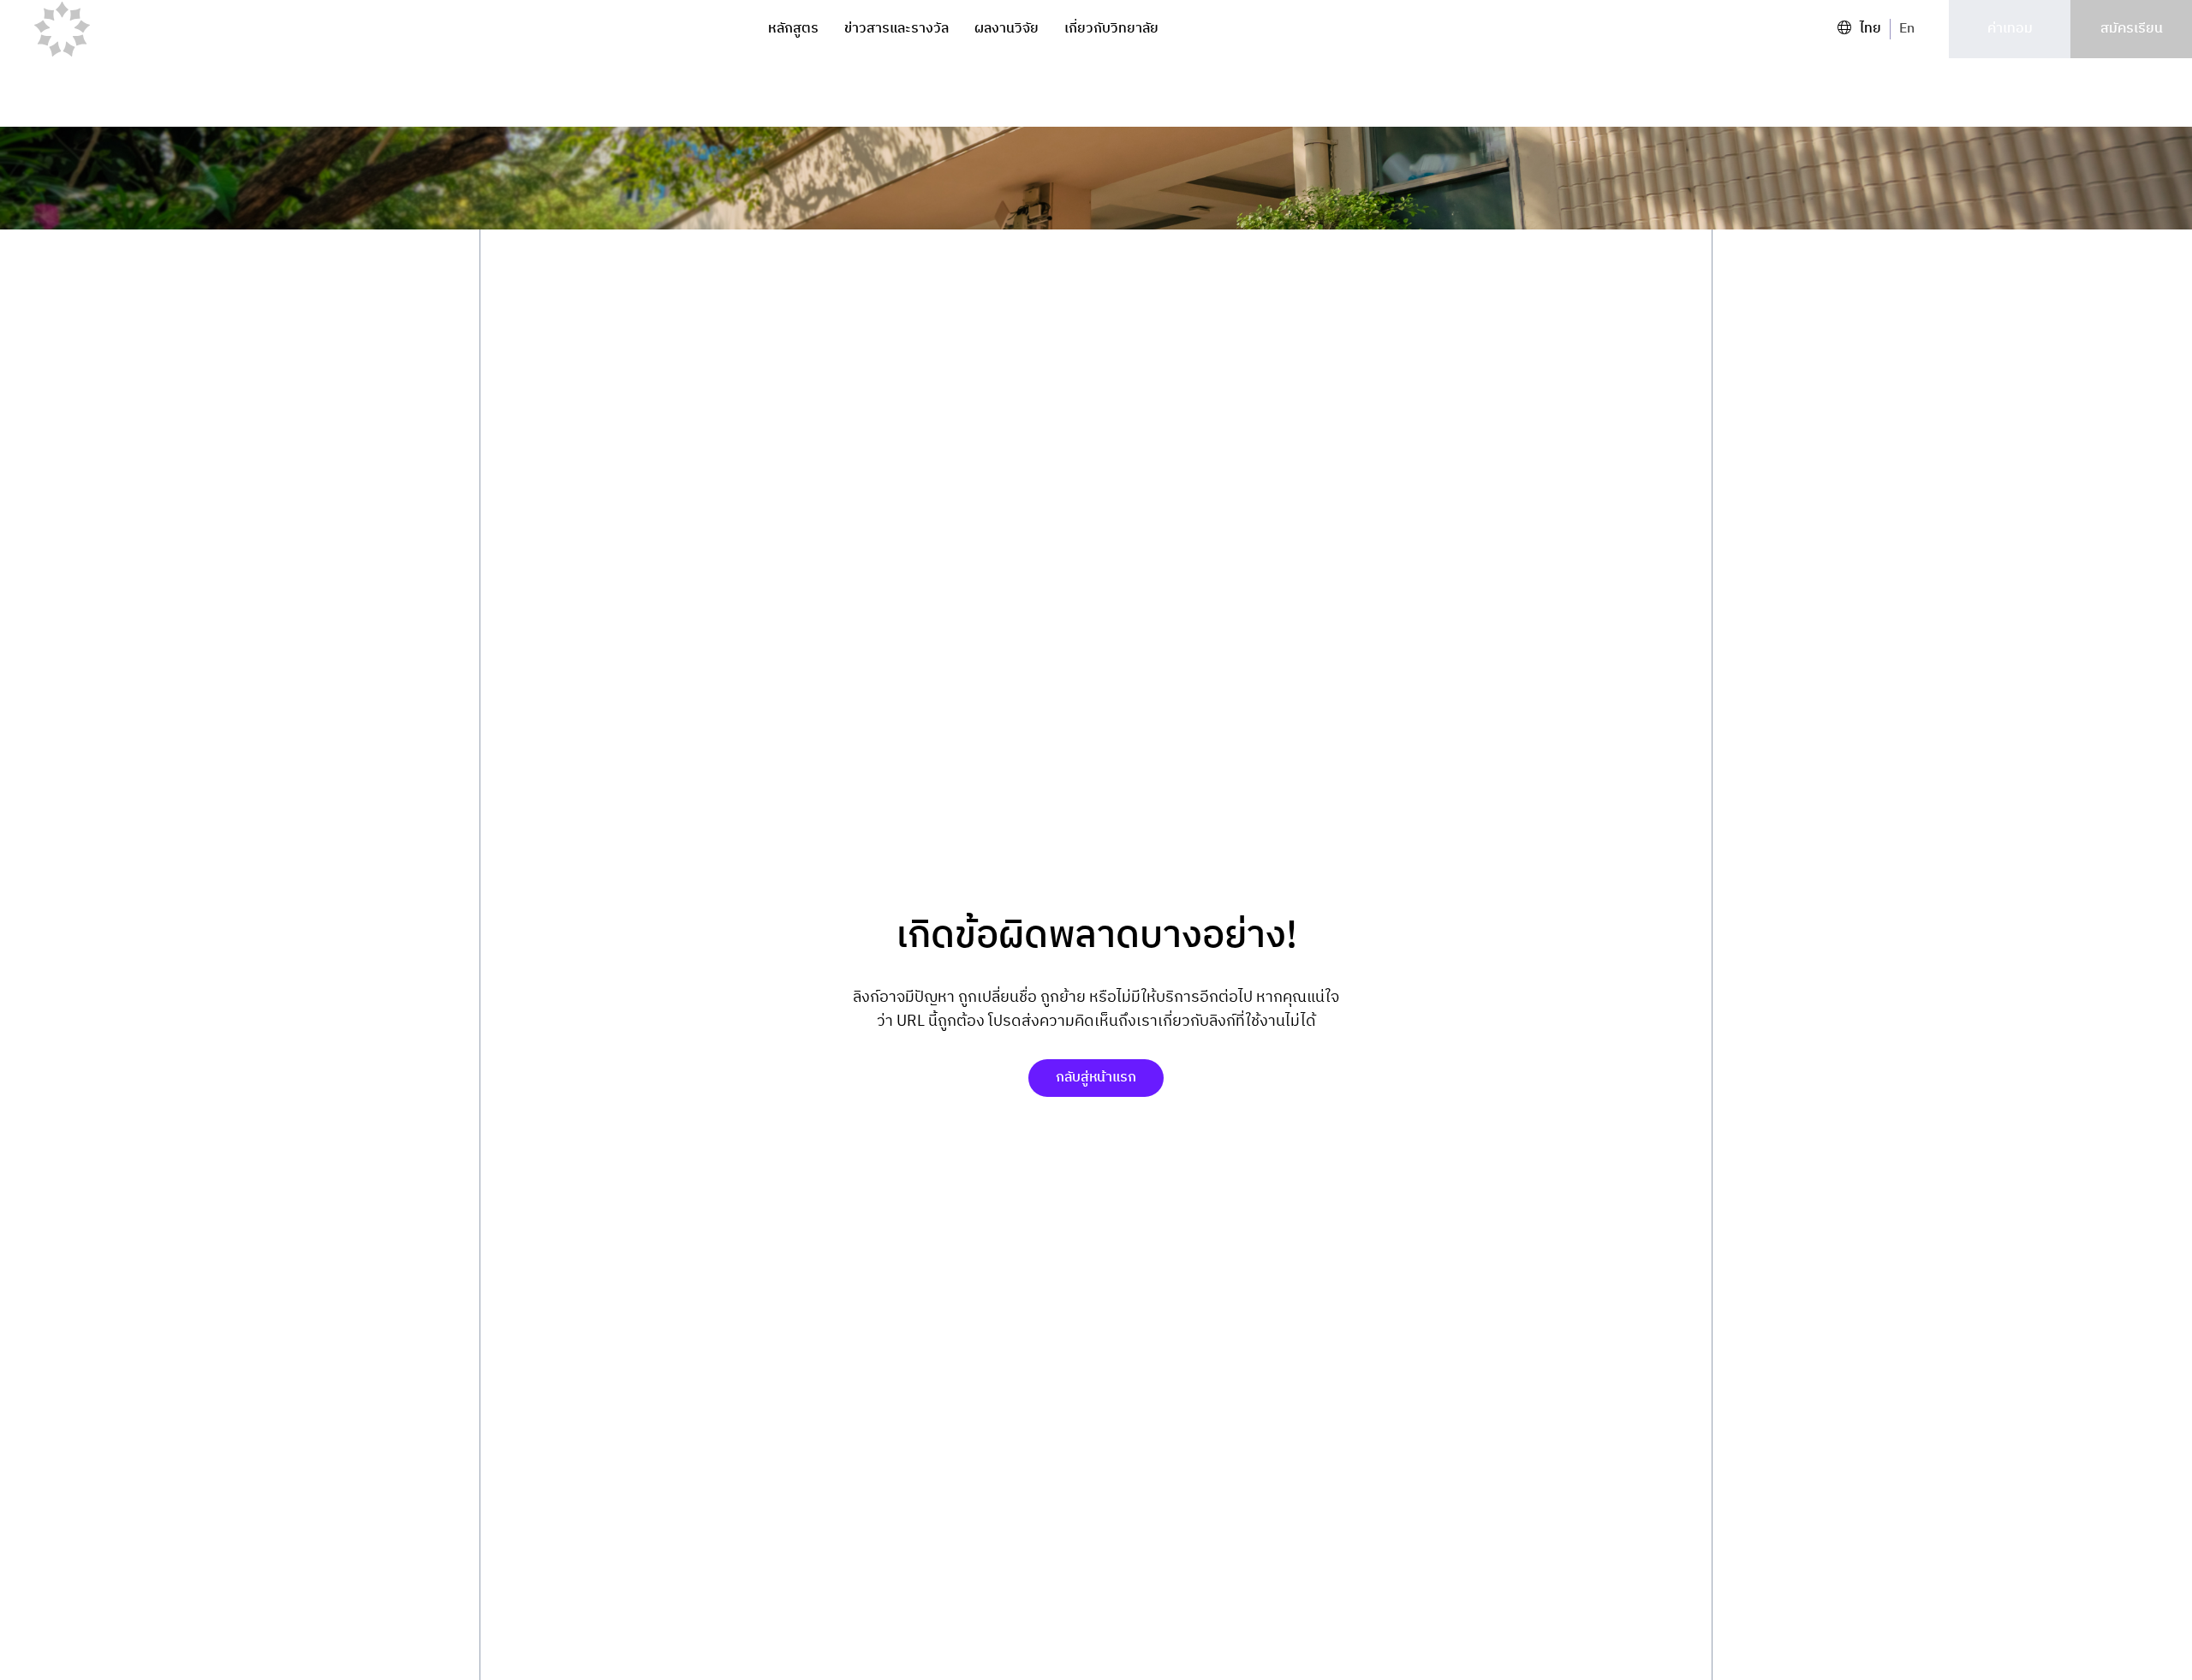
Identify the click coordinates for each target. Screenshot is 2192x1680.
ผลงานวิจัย (1007, 29)
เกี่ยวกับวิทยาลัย (1111, 29)
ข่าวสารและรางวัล (896, 29)
